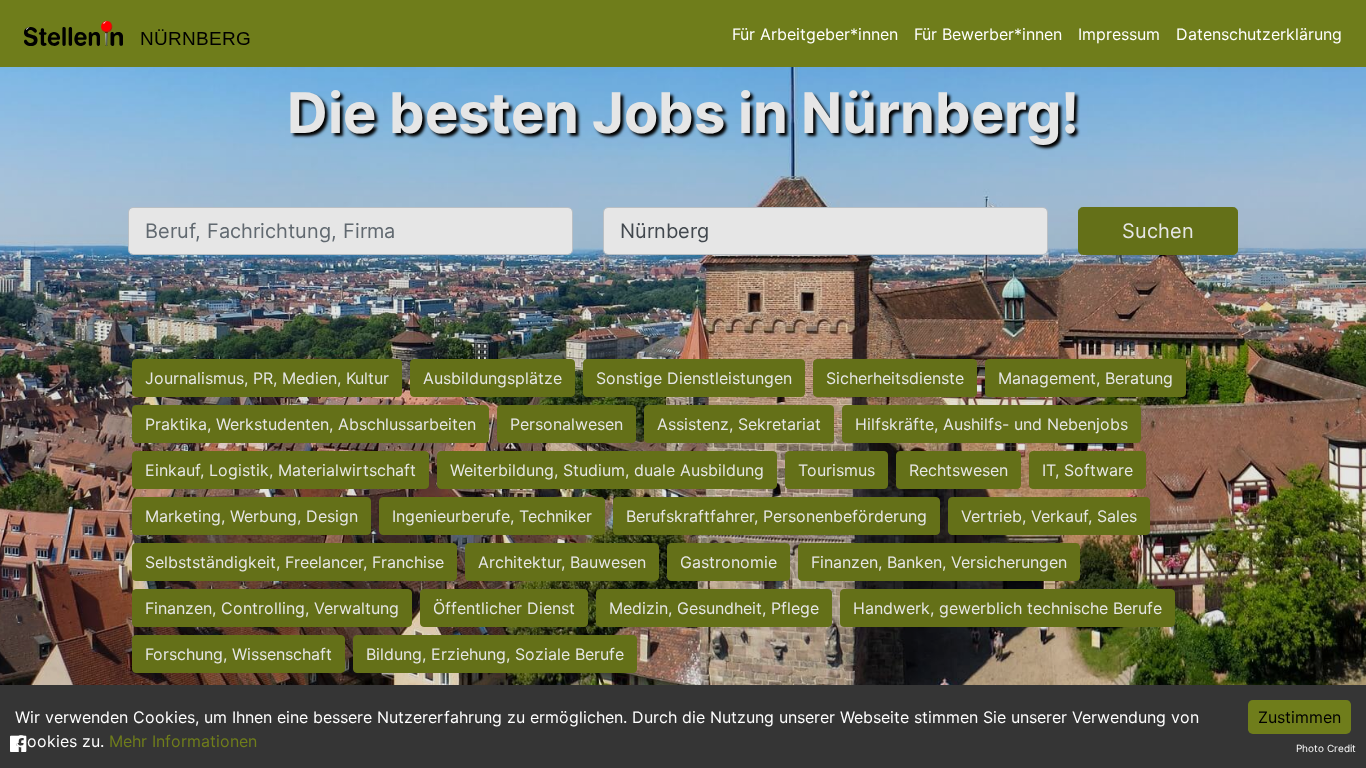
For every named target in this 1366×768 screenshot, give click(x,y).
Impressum (1119, 34)
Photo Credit (1326, 748)
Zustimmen (1299, 717)
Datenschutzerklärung (1259, 34)
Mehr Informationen (183, 741)
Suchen (1158, 231)
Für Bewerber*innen (988, 34)
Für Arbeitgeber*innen (815, 34)
